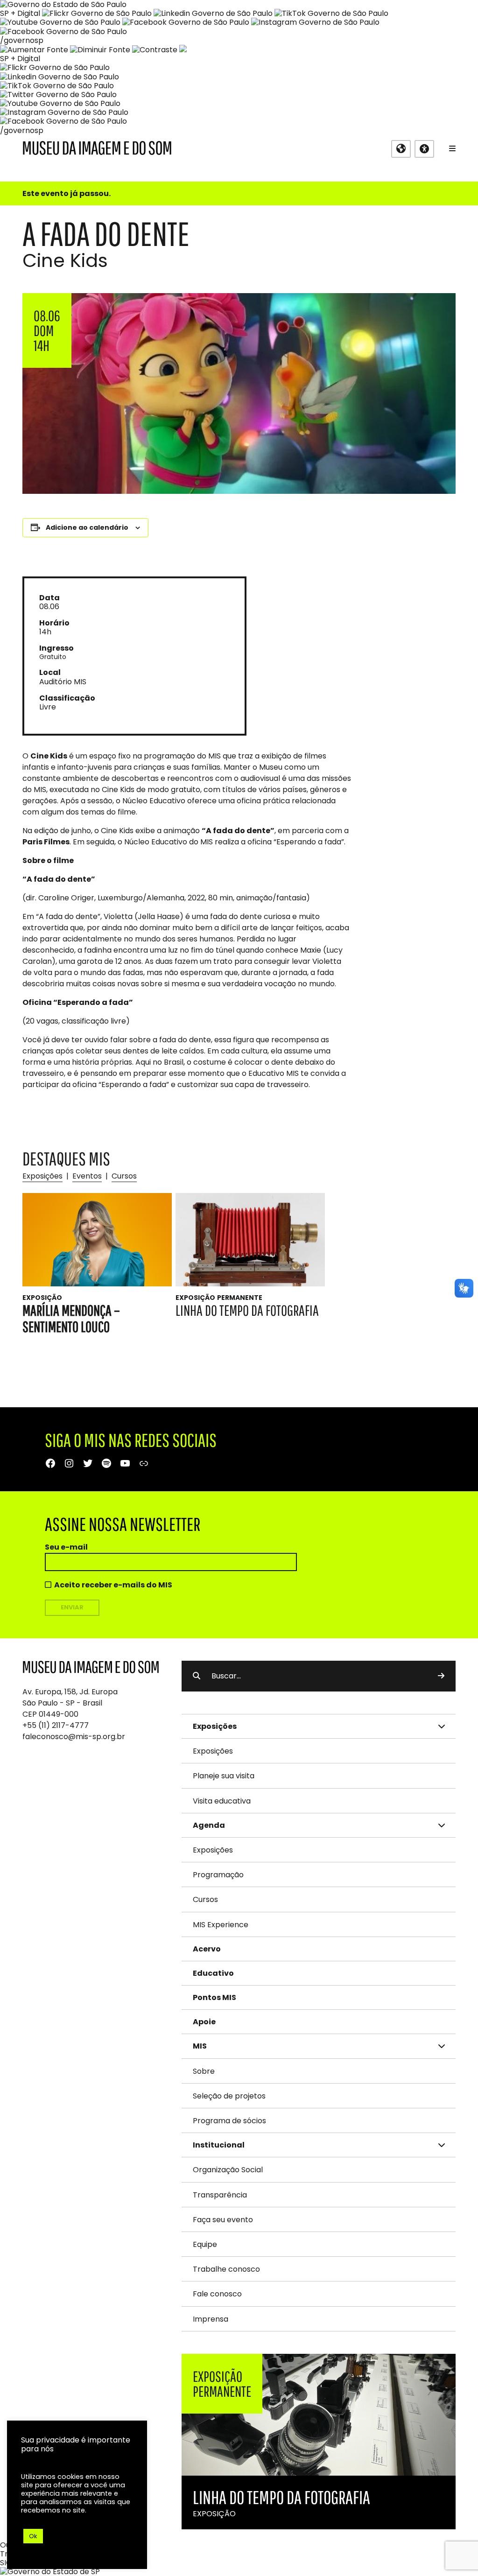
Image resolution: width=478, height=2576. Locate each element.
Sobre (204, 2071)
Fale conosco (217, 2294)
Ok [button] (33, 2536)
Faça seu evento (223, 2220)
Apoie (204, 2022)
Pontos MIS (214, 1997)
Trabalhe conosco (226, 2269)
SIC (6, 2563)
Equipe (205, 2244)
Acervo (207, 1949)
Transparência (220, 2195)
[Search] (441, 1676)
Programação (218, 1875)
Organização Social (228, 2170)
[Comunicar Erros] (183, 50)
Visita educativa (222, 1801)
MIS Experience (221, 1925)
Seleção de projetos (229, 2096)
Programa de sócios (229, 2121)
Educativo (213, 1973)
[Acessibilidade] (424, 149)
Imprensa (211, 2319)
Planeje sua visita (224, 1776)
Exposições (42, 1176)
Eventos (87, 1176)
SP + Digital (20, 13)
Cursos (124, 1176)
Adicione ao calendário (87, 527)
